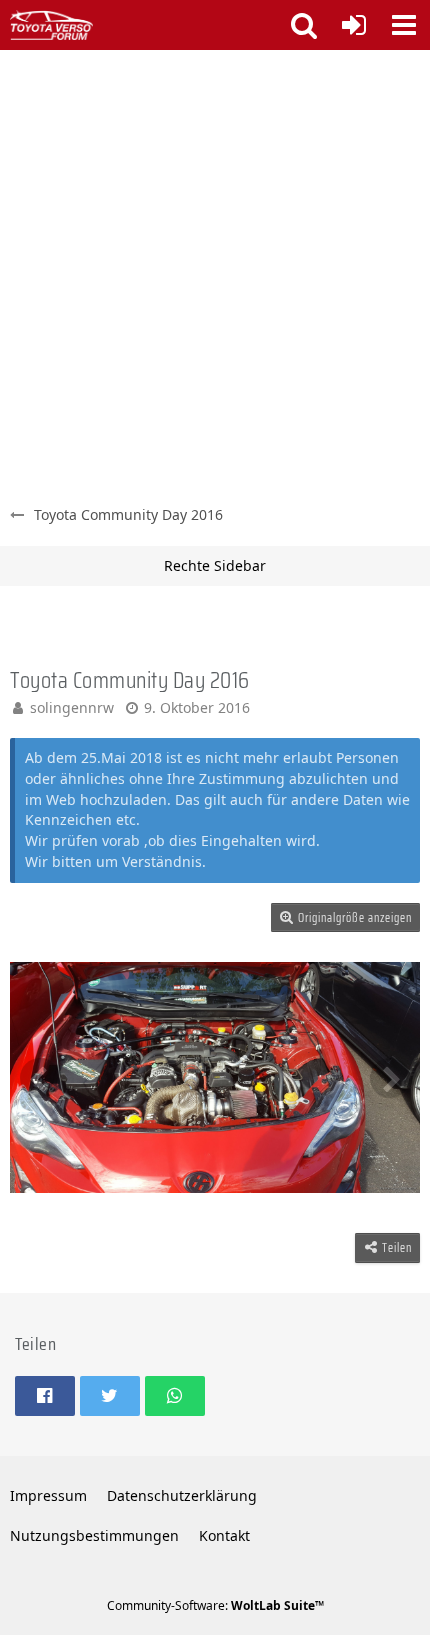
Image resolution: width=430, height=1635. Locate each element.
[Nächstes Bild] (390, 1078)
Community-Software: (215, 1605)
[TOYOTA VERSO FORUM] (51, 25)
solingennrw (72, 707)
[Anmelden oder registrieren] (354, 25)
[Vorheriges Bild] (40, 1078)
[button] (404, 25)
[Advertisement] (215, 275)
